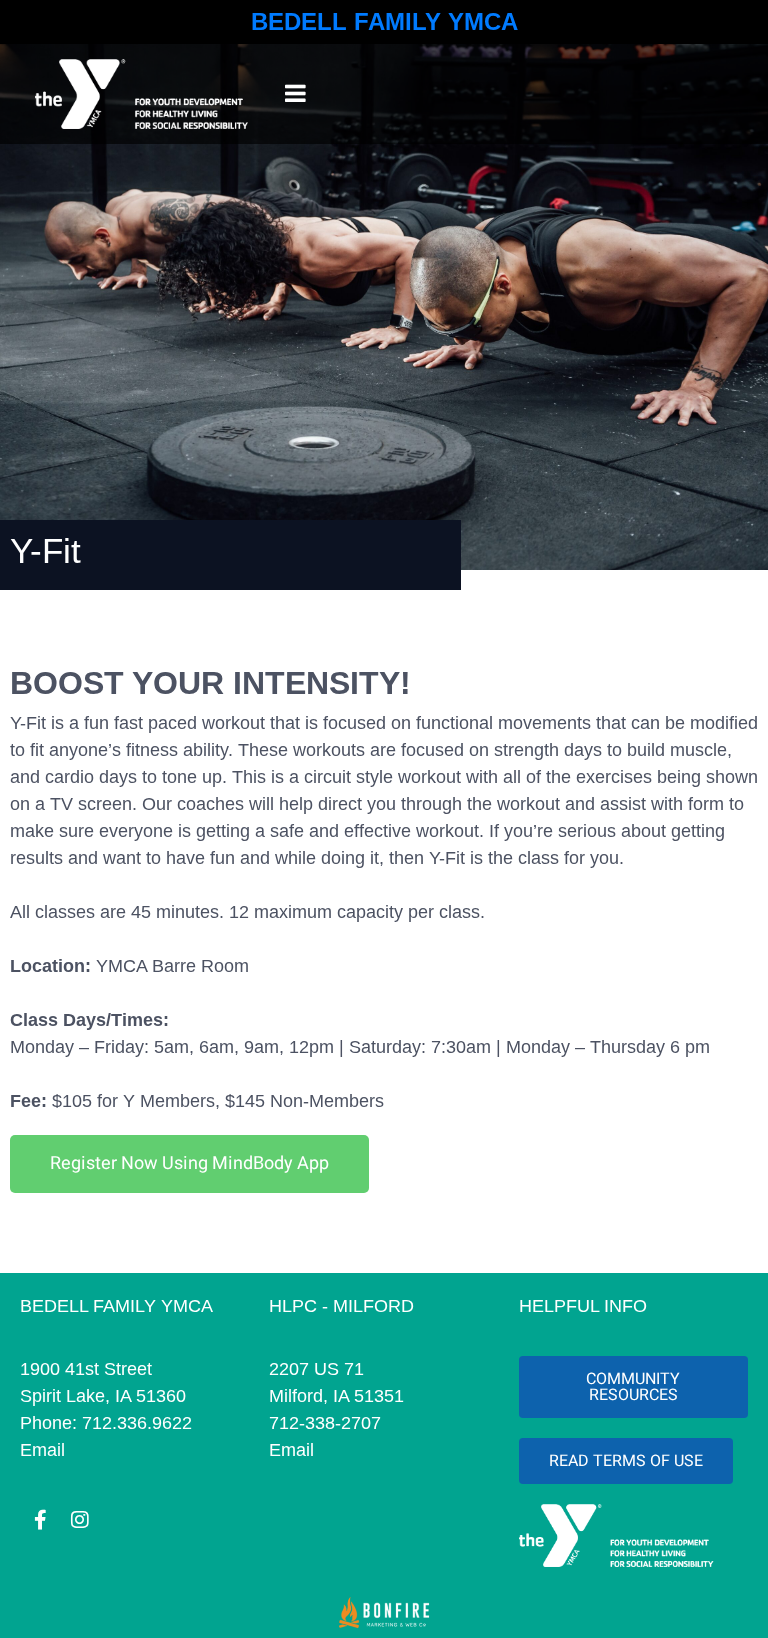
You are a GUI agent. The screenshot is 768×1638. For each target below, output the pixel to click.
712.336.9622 (137, 1423)
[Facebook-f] (40, 1520)
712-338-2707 (325, 1423)
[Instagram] (80, 1520)
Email (42, 1450)
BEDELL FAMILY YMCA (384, 21)
